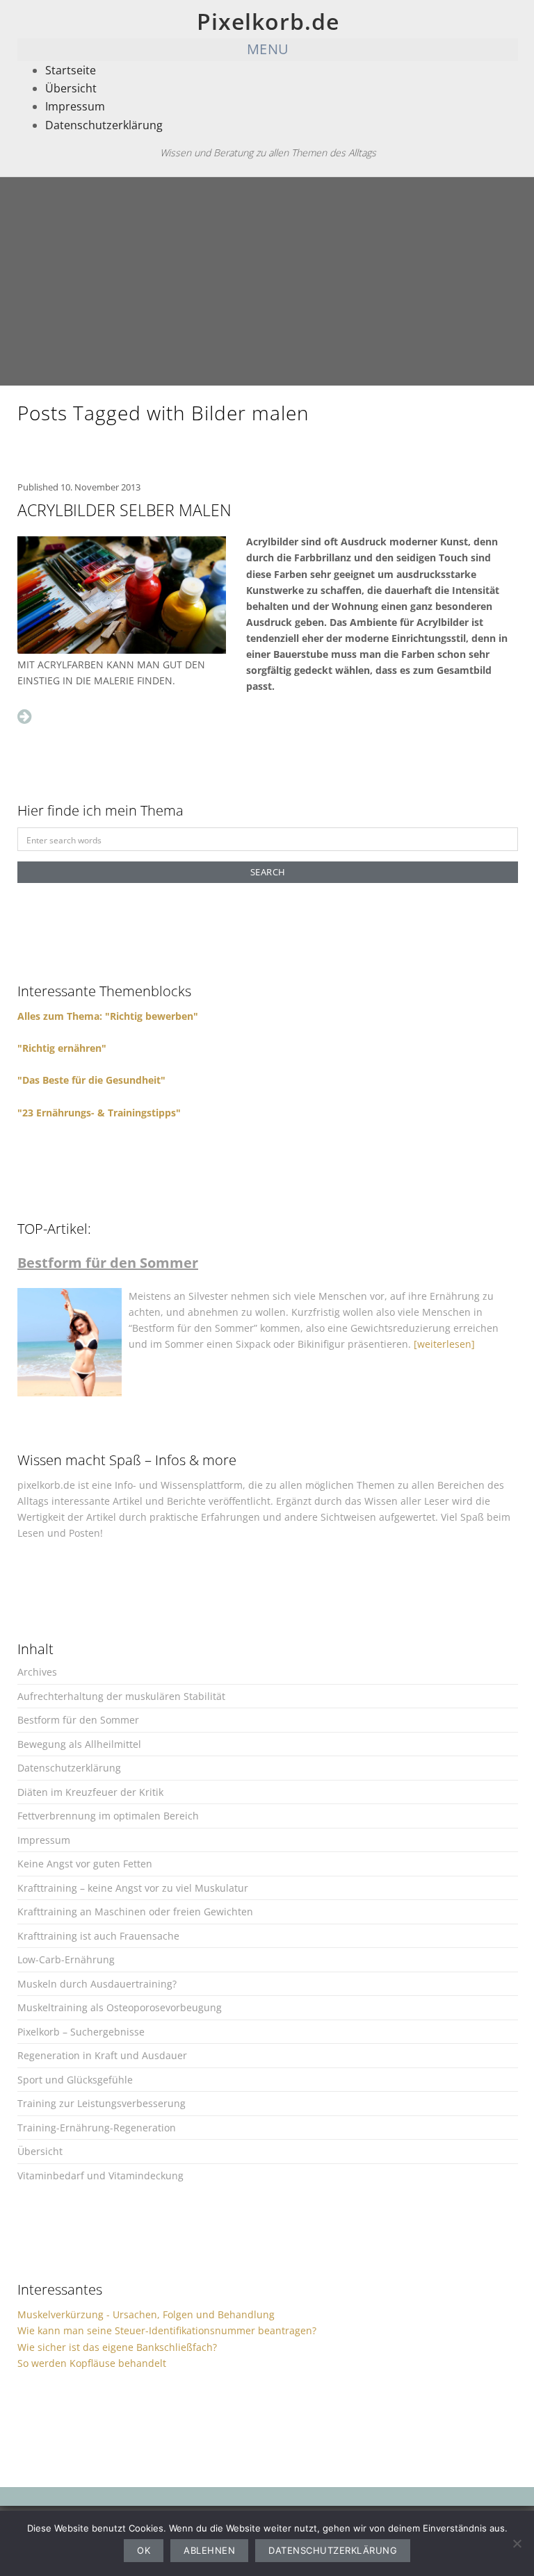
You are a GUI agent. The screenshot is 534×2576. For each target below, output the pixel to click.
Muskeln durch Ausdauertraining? (97, 1984)
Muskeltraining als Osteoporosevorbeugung (120, 2007)
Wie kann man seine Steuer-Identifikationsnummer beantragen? (167, 2330)
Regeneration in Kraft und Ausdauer (102, 2055)
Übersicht (71, 88)
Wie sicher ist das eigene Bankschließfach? (117, 2347)
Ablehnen (209, 2550)
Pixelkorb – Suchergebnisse (81, 2032)
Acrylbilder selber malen (124, 510)
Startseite (71, 70)
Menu (268, 49)
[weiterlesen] (444, 1344)
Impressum (75, 106)
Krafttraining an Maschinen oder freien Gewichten (135, 1912)
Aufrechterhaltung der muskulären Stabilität (121, 1696)
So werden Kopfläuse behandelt (92, 2363)
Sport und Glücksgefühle (75, 2080)
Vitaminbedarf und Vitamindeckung (100, 2175)
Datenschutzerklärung (104, 125)
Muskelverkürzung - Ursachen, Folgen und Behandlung (146, 2314)
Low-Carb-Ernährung (66, 1959)
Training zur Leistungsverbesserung (102, 2103)
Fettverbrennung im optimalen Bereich (108, 1816)
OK (144, 2550)
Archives (37, 1672)
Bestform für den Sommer (78, 1720)
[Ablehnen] (517, 2543)
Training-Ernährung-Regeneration (97, 2128)
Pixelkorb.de (268, 21)
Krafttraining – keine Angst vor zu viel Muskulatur (133, 1888)
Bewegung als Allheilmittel (79, 1744)
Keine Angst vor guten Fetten (85, 1864)
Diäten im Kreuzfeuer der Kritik (90, 1792)
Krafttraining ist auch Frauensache (98, 1936)
